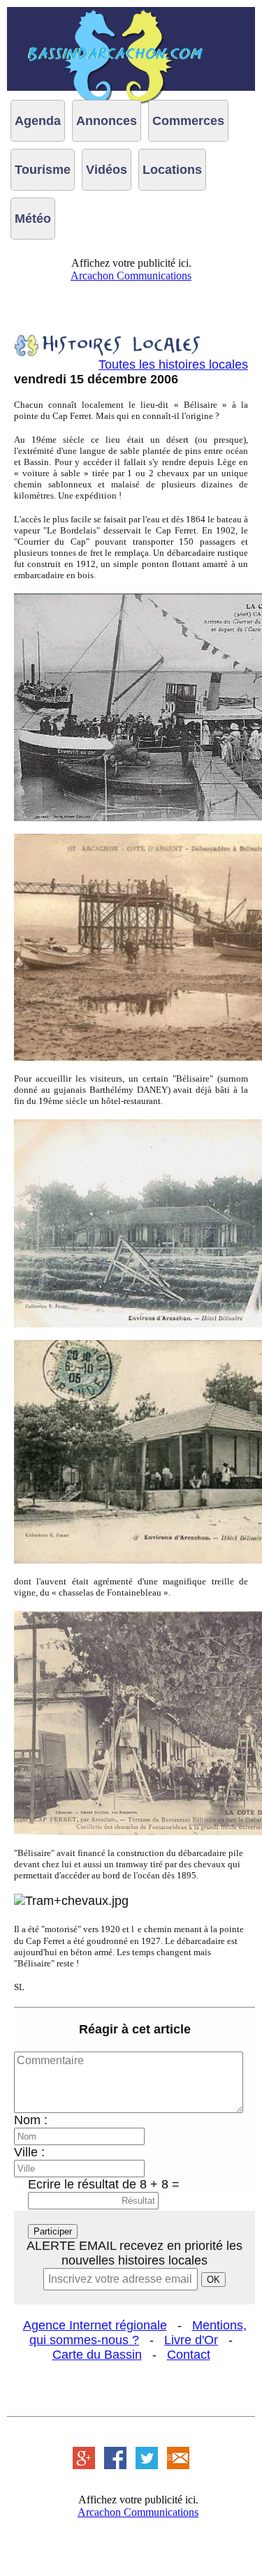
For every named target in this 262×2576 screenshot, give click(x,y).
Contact (189, 2355)
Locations (172, 170)
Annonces (107, 121)
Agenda (38, 121)
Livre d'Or (191, 2340)
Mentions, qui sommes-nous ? (138, 2333)
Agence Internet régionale (95, 2325)
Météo (33, 219)
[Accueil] (131, 49)
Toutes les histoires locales (173, 365)
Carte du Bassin (97, 2355)
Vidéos (107, 170)
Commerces (188, 121)
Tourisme (43, 170)
